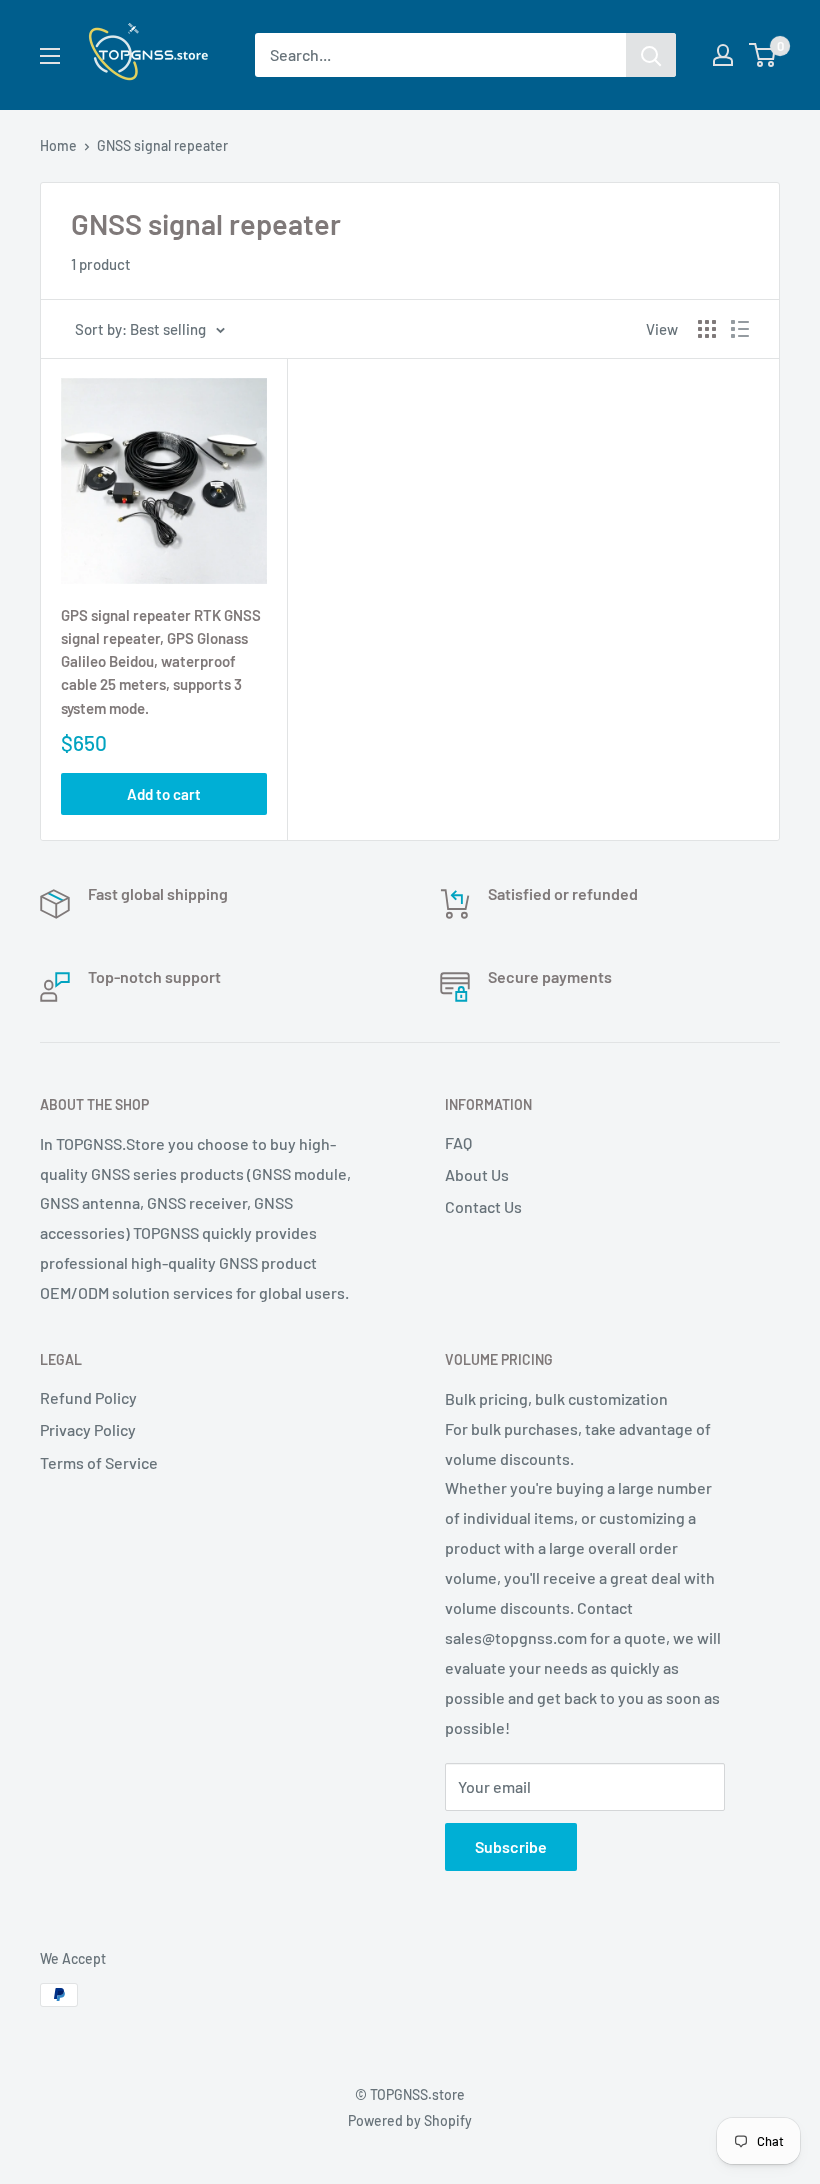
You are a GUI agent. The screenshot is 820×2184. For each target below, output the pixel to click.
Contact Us (483, 1206)
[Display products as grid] (707, 329)
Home (58, 145)
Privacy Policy (88, 1429)
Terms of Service (99, 1462)
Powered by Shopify (410, 2120)
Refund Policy (88, 1397)
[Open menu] (50, 56)
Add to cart (164, 794)
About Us (477, 1174)
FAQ (458, 1142)
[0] (763, 55)
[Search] (651, 55)
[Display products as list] (740, 329)
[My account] (723, 55)
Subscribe (511, 1846)
